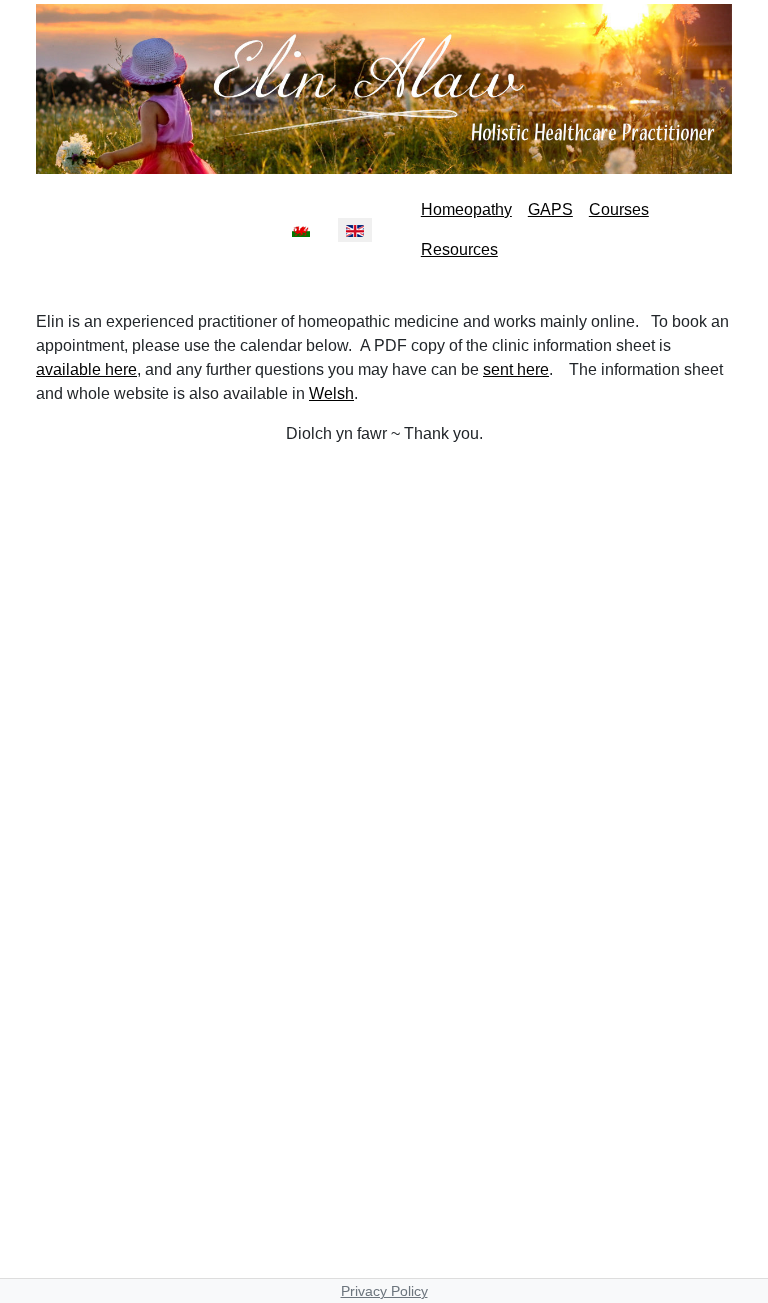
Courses (619, 209)
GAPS (550, 209)
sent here (516, 369)
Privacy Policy (384, 1291)
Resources (459, 249)
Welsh (331, 393)
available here (86, 369)
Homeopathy (466, 209)
